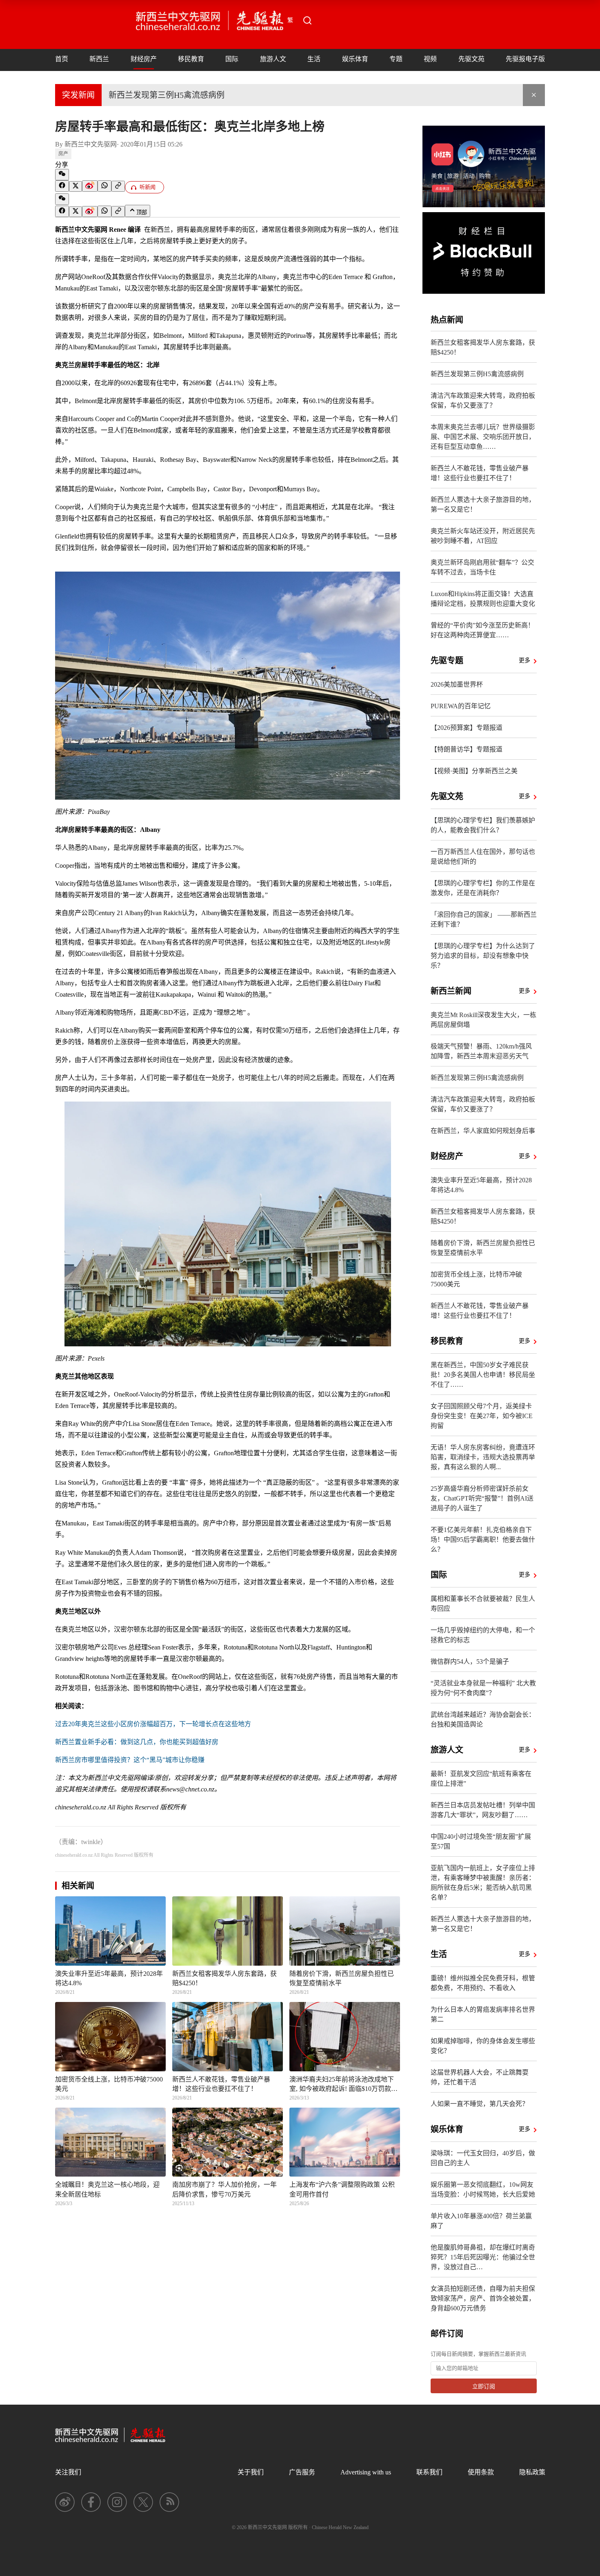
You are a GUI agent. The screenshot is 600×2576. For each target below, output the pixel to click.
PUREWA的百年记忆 (461, 706)
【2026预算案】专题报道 (467, 728)
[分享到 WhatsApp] (104, 186)
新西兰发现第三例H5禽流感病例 (167, 95)
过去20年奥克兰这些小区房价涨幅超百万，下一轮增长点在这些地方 (153, 1724)
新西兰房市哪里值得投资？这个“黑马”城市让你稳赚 (130, 1760)
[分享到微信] (62, 175)
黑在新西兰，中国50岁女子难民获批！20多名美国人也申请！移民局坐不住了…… (483, 1375)
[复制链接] (118, 186)
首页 (62, 59)
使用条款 (481, 2472)
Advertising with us (366, 2472)
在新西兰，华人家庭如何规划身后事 (483, 1131)
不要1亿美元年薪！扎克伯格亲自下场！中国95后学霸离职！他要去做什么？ (483, 1540)
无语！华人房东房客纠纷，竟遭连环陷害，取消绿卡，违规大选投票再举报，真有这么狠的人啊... (483, 1457)
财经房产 (144, 59)
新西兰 (99, 59)
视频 (430, 59)
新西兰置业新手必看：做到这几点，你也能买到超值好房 (137, 1742)
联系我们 (429, 2472)
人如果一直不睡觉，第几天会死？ (480, 2104)
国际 (232, 59)
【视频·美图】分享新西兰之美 (474, 771)
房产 (63, 154)
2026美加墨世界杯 (457, 684)
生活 (314, 59)
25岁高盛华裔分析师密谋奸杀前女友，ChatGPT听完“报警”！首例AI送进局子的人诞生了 (482, 1498)
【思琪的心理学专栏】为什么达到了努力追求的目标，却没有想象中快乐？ (483, 956)
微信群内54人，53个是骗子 (470, 1662)
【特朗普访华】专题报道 (467, 749)
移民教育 (191, 59)
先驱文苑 (471, 59)
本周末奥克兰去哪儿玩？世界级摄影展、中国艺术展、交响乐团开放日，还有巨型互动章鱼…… (483, 437)
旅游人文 (273, 59)
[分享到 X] (76, 186)
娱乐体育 (355, 59)
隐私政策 (532, 2472)
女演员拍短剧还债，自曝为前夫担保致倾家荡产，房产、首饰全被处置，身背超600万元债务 (483, 2298)
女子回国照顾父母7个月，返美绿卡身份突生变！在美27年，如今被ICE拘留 (482, 1416)
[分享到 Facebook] (62, 186)
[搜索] (307, 20)
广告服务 (302, 2472)
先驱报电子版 (525, 59)
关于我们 (251, 2472)
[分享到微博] (90, 186)
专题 (396, 59)
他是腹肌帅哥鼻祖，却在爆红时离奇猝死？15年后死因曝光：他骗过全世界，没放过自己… (483, 2257)
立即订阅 (484, 2386)
